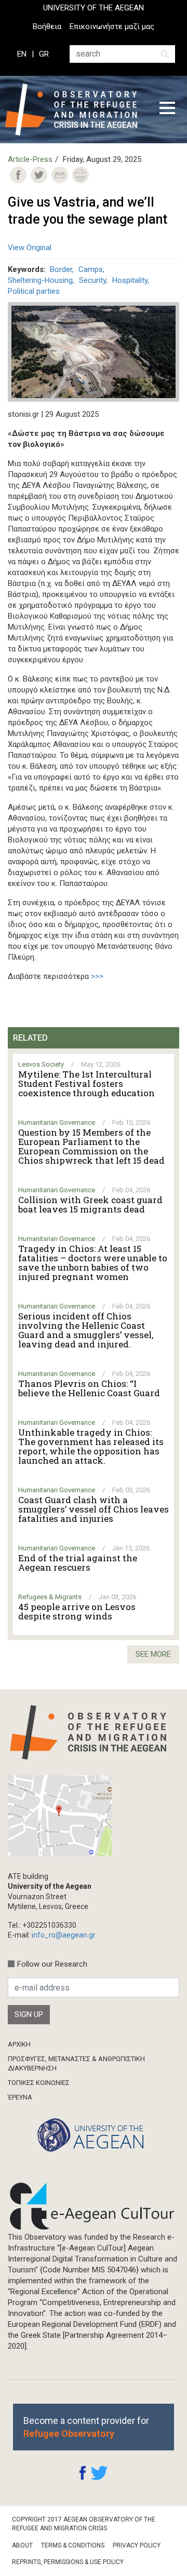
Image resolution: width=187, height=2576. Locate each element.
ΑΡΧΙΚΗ (19, 2044)
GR (44, 54)
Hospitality (130, 280)
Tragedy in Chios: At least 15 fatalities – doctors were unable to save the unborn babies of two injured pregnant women (93, 1263)
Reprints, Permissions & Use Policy (68, 2562)
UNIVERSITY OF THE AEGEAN (94, 8)
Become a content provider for (86, 2427)
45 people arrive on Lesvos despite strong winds (77, 1612)
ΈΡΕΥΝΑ (20, 2097)
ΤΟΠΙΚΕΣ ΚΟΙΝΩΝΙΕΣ (39, 2083)
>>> (97, 976)
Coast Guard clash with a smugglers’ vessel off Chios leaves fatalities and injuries (94, 1509)
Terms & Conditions (73, 2545)
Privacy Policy (137, 2545)
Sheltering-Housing (40, 280)
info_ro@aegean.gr (64, 1935)
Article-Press (30, 159)
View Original (30, 248)
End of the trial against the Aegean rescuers (78, 1563)
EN (22, 54)
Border (61, 269)
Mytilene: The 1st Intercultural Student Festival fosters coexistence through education (86, 1084)
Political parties (34, 291)
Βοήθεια (47, 26)
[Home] (75, 110)
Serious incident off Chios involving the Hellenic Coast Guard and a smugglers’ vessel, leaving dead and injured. (86, 1330)
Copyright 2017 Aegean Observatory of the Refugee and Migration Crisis (84, 2524)
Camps (91, 269)
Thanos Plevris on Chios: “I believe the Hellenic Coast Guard (89, 1388)
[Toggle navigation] (167, 110)
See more (153, 1654)
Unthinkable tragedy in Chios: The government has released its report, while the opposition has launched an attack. (91, 1447)
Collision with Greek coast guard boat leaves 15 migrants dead (90, 1205)
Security (92, 280)
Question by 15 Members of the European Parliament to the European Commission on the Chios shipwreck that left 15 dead (91, 1147)
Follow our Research (52, 1964)
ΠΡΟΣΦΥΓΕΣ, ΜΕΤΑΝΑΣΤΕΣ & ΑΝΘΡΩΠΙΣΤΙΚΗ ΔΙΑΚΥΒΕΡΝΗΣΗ (76, 2063)
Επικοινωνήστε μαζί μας (112, 26)
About (22, 2545)
